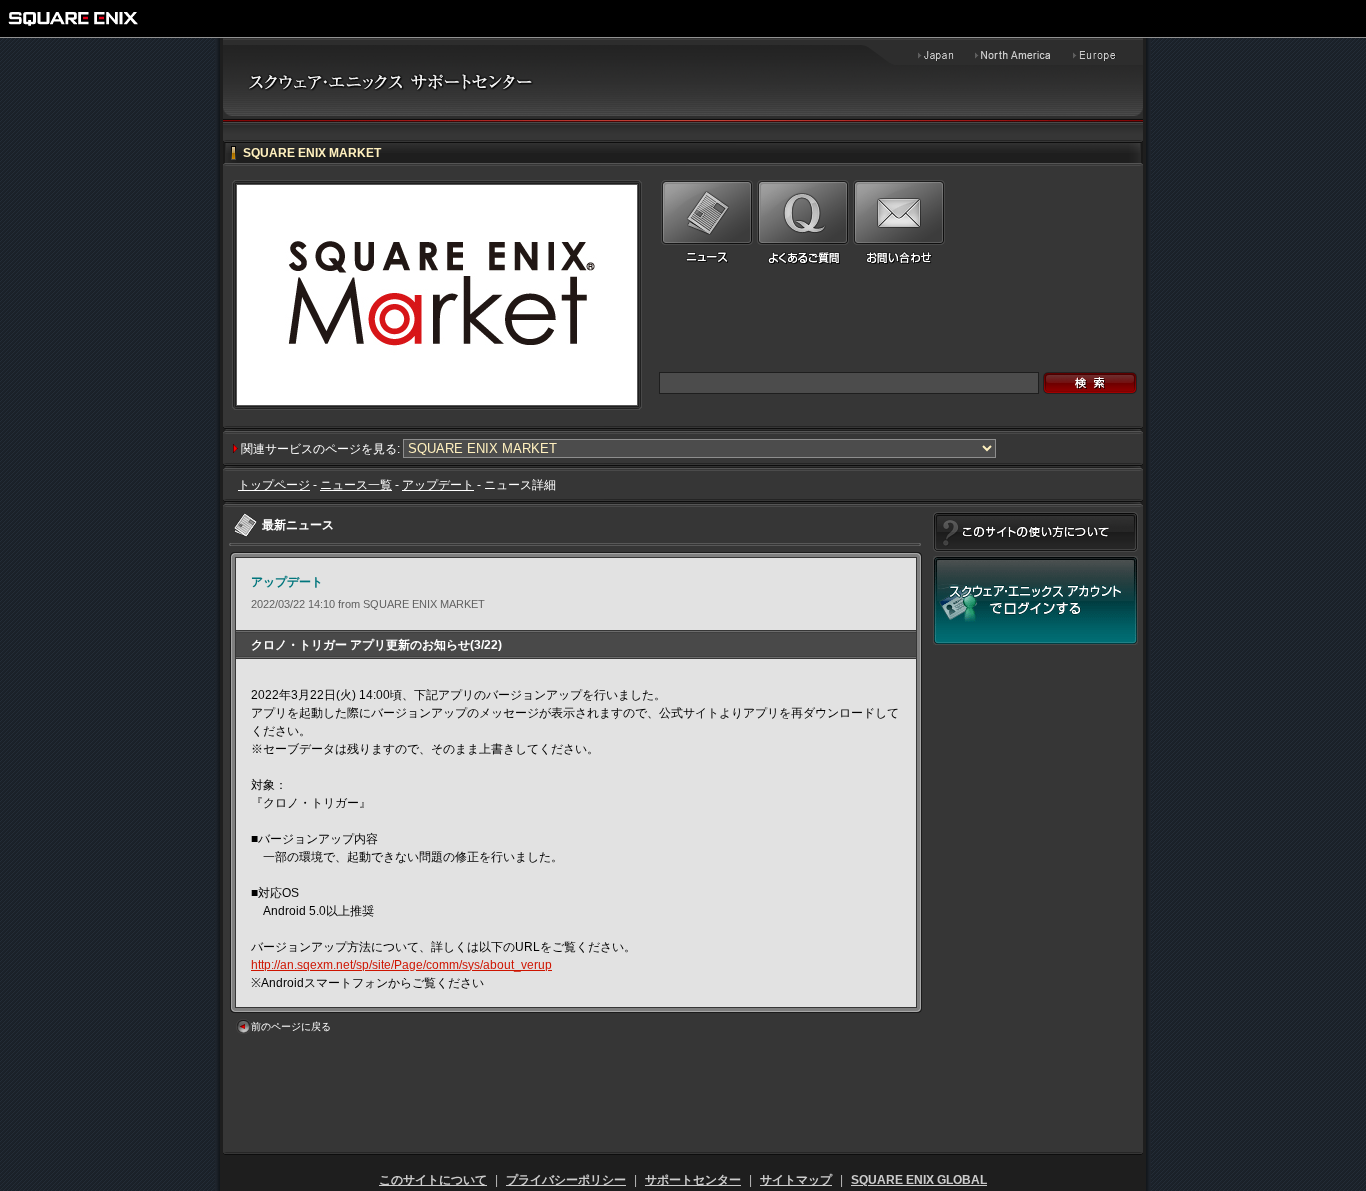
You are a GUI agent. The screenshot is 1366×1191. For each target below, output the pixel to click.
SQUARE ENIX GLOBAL (919, 1180)
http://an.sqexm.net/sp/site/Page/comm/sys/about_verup (401, 965)
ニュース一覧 (356, 485)
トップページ (274, 485)
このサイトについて (433, 1180)
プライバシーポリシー (566, 1180)
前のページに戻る (291, 1026)
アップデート (438, 485)
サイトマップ (796, 1180)
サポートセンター (693, 1180)
